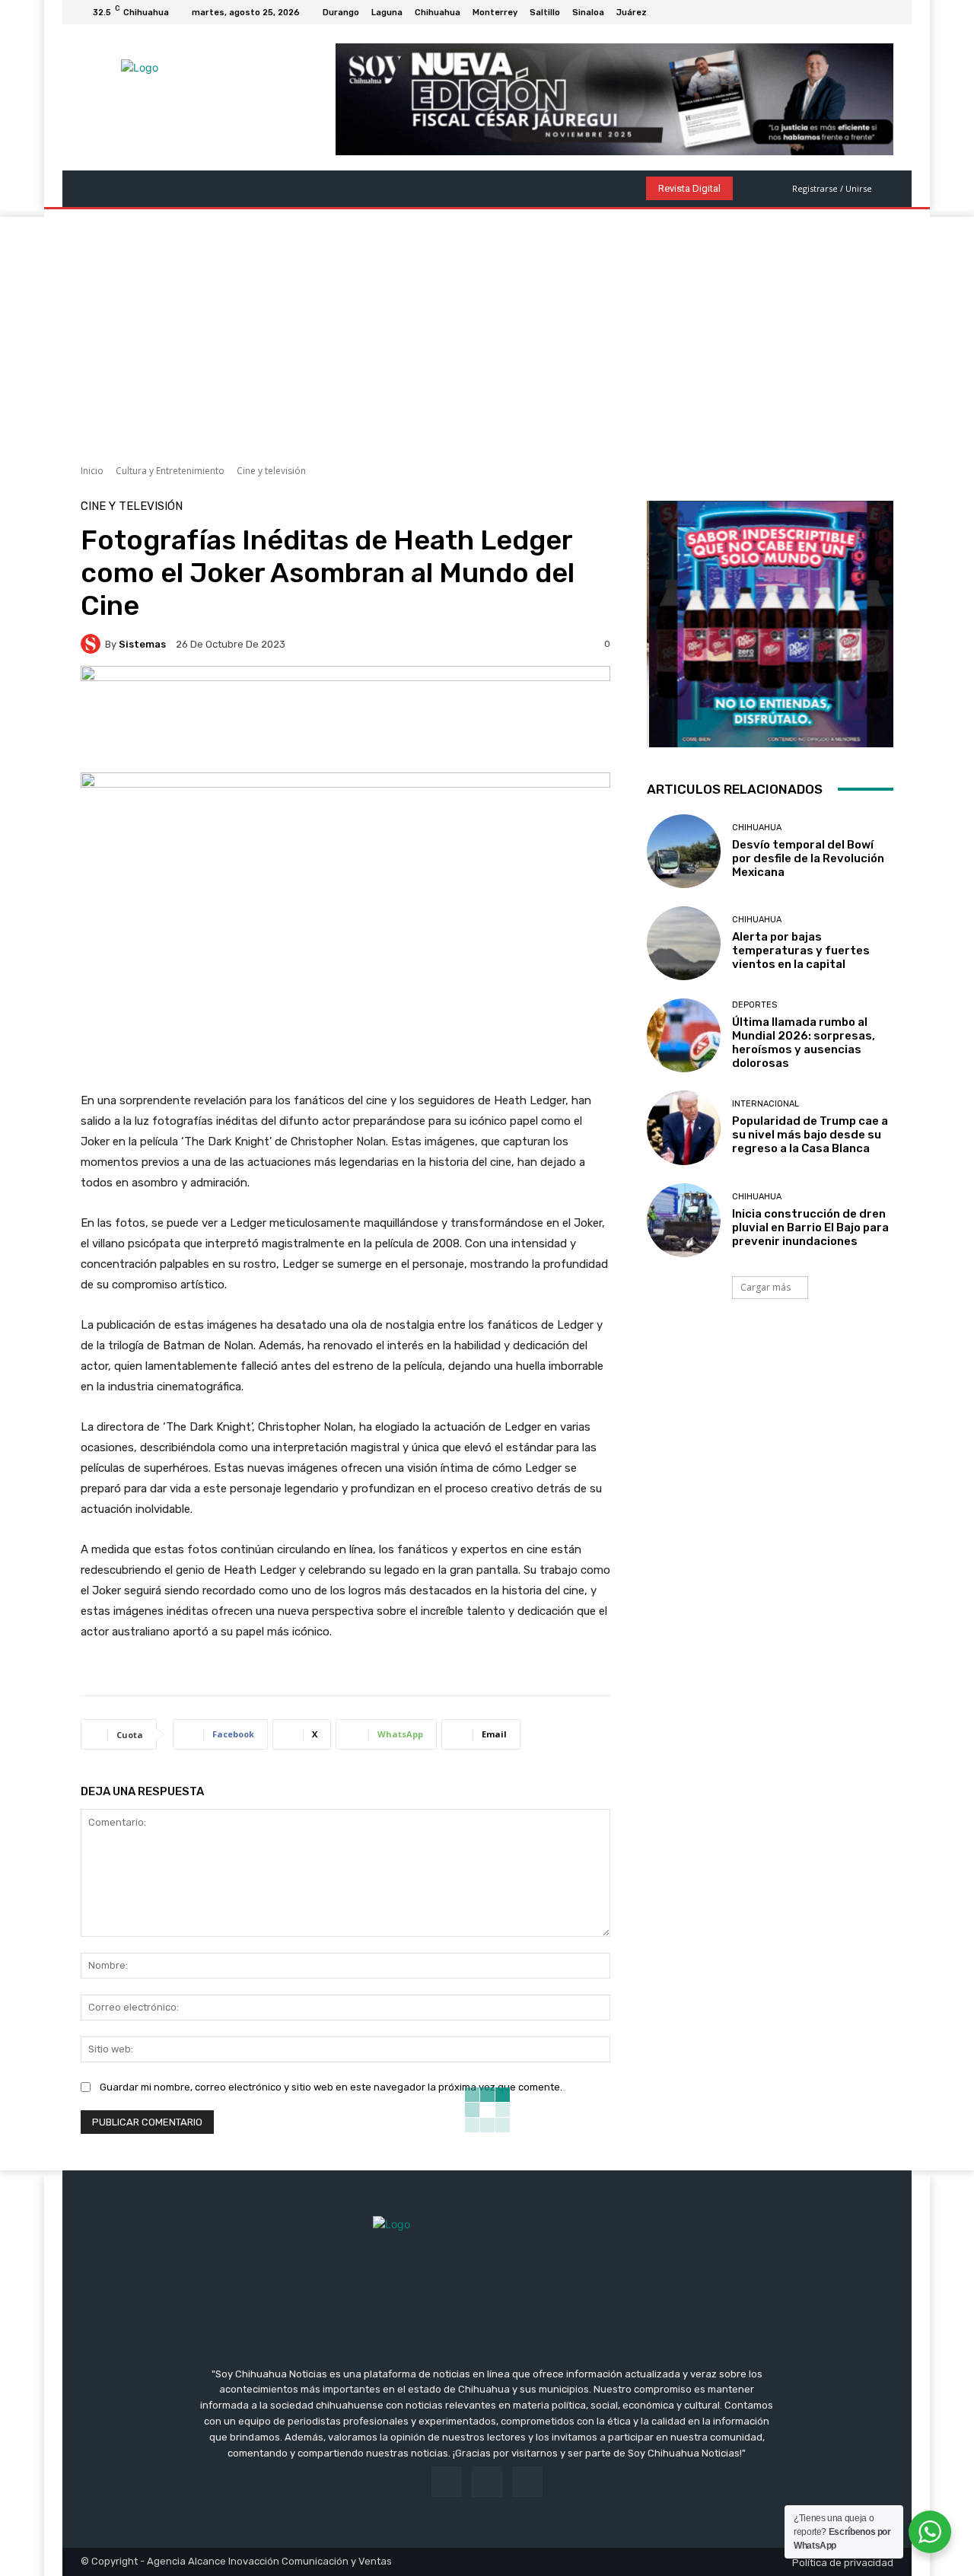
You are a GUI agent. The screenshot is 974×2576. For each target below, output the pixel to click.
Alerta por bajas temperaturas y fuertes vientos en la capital (801, 950)
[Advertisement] (487, 331)
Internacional (766, 1104)
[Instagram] (866, 12)
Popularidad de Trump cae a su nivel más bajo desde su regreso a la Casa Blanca (810, 1135)
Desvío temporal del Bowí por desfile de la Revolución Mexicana (808, 858)
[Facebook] (848, 12)
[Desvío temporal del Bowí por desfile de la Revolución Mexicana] (684, 851)
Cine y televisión (271, 471)
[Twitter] (884, 12)
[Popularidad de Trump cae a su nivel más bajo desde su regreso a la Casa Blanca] (684, 1127)
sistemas (142, 644)
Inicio (92, 471)
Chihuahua (757, 828)
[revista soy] (345, 719)
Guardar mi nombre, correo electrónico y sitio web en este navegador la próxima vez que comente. (331, 2087)
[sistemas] (93, 644)
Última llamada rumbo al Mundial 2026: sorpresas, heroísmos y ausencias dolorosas (804, 1043)
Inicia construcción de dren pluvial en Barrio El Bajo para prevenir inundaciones (810, 1228)
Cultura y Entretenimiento (170, 471)
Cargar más (766, 1287)
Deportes (754, 1005)
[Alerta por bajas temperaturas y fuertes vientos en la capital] (684, 943)
